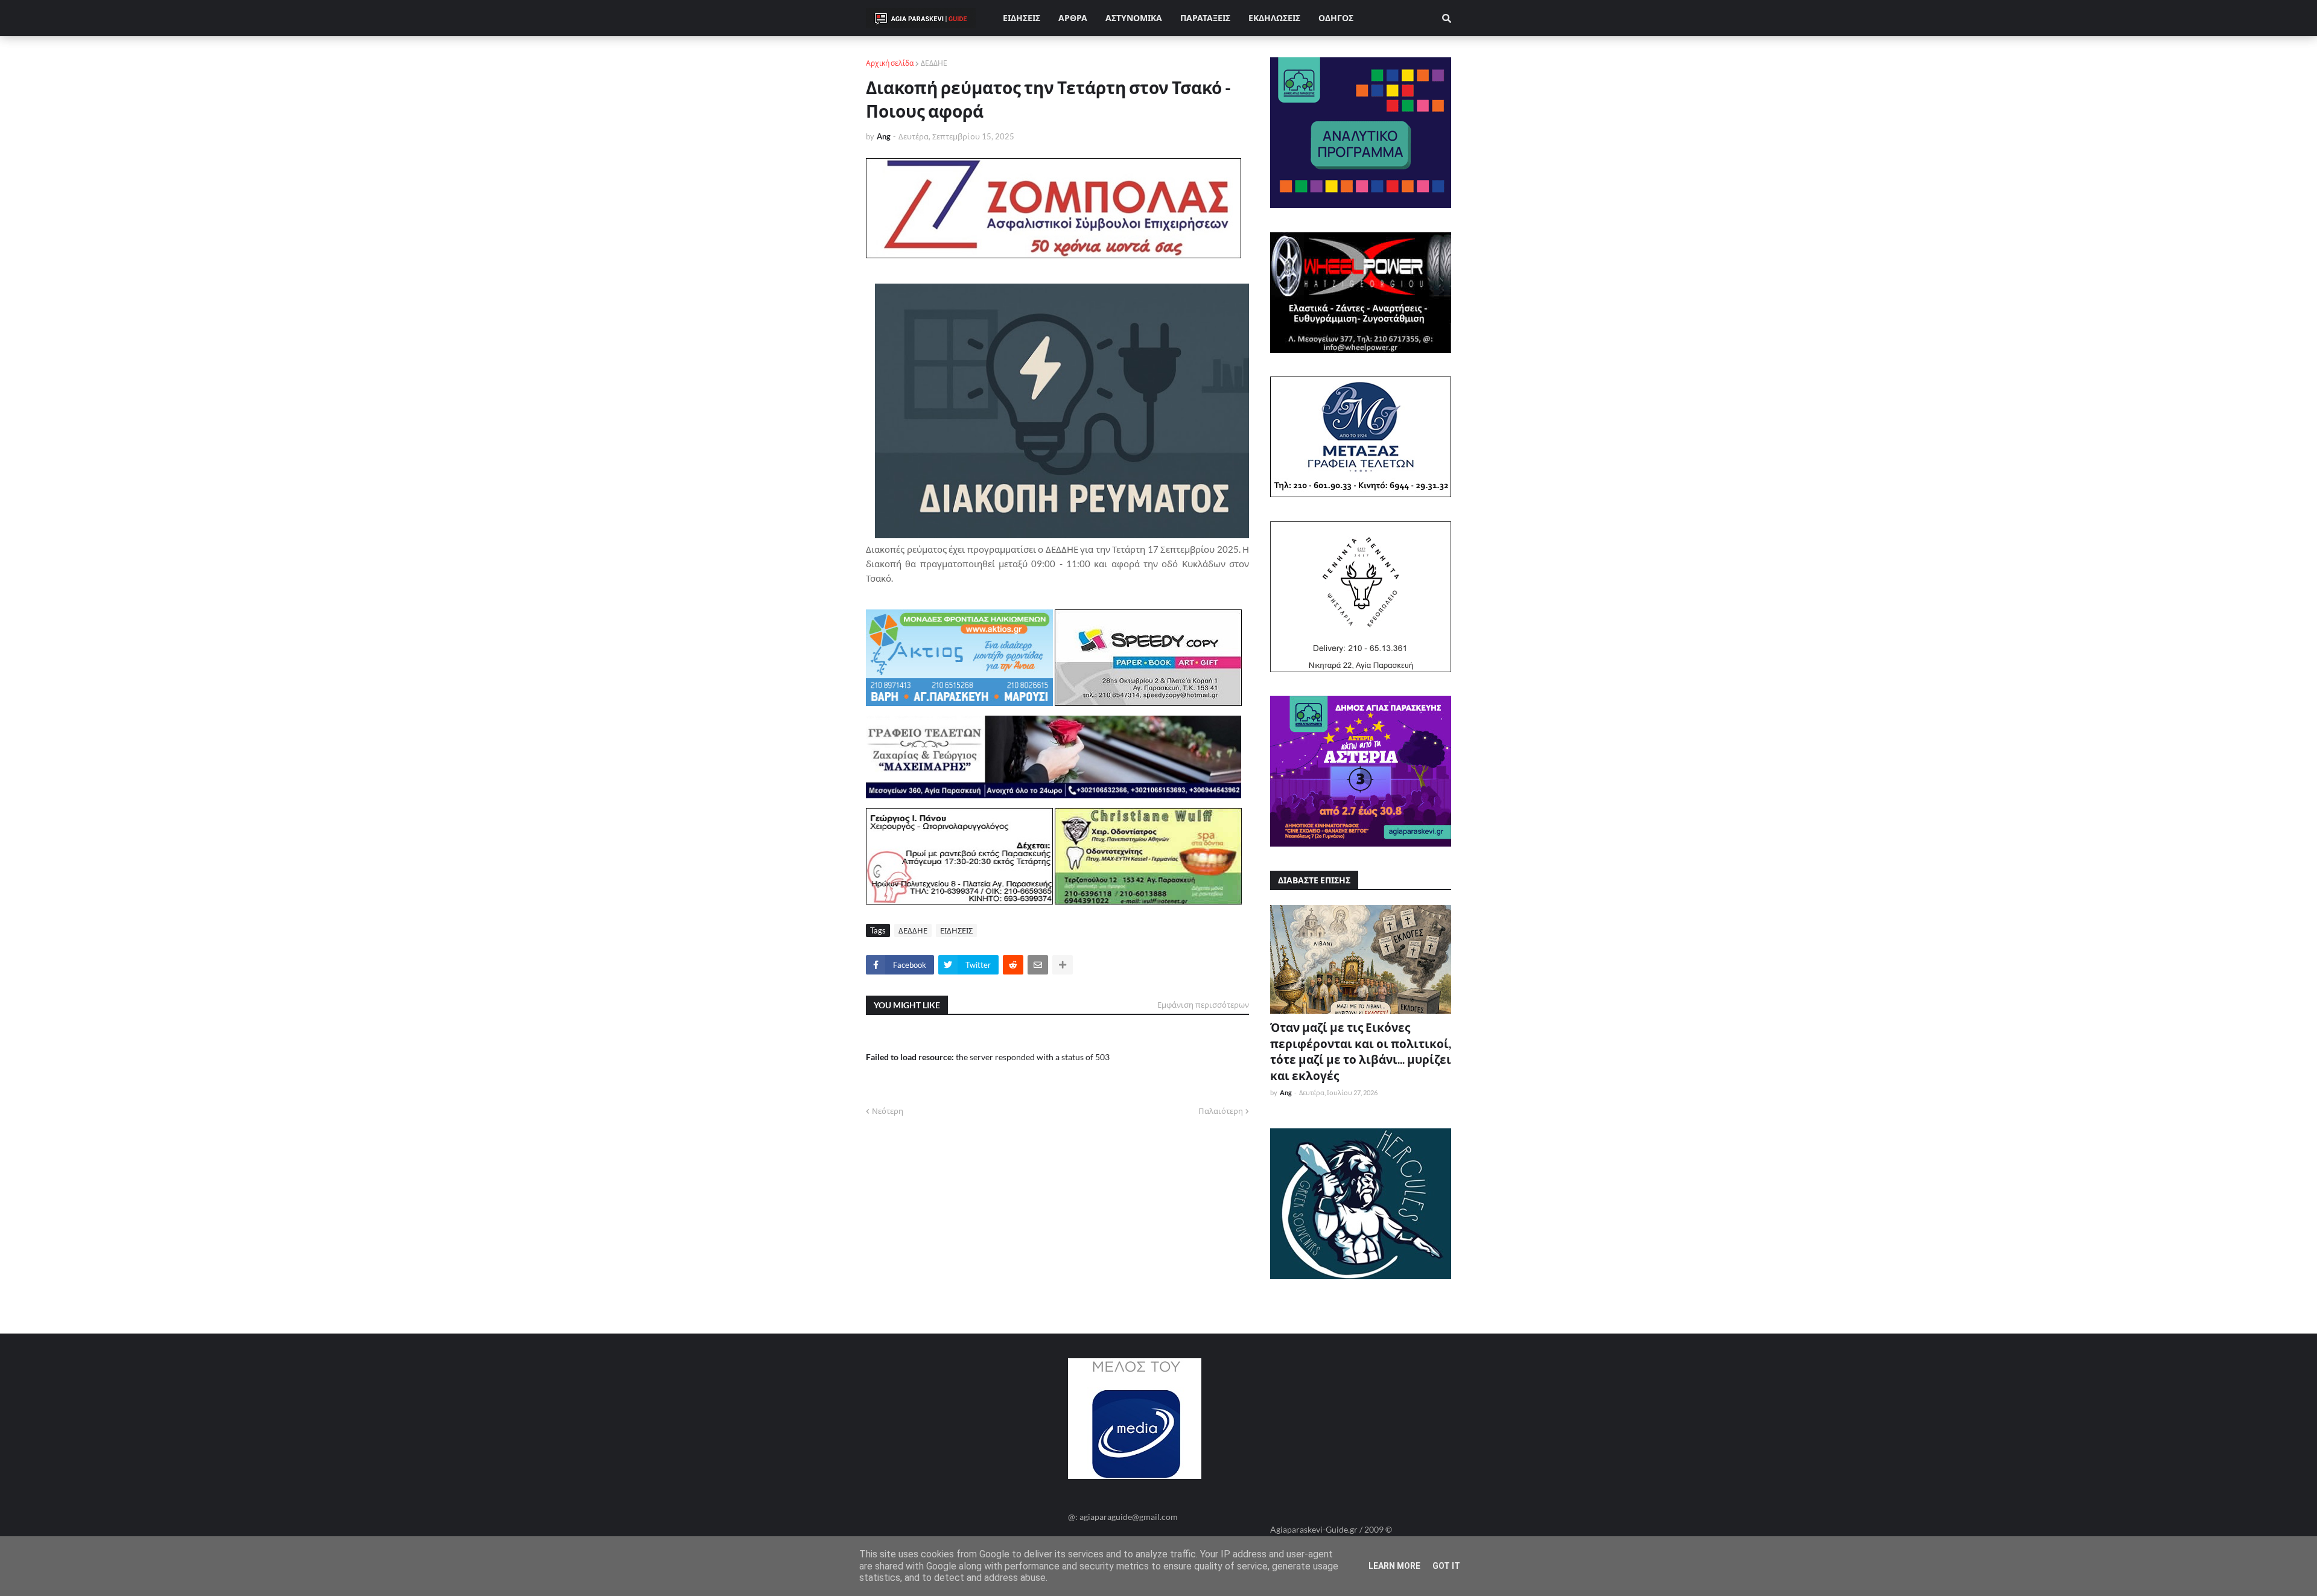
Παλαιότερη (1221, 1111)
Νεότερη (888, 1111)
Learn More (1394, 1566)
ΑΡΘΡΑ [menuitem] (1073, 18)
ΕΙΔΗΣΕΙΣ (956, 930)
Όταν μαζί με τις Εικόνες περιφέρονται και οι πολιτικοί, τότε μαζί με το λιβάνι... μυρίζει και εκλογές (1361, 1051)
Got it (1446, 1566)
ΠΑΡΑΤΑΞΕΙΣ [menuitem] (1205, 18)
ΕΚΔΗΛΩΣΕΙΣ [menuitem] (1274, 18)
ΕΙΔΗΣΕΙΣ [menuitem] (1022, 18)
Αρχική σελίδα (890, 63)
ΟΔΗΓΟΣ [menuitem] (1336, 18)
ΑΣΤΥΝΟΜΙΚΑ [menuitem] (1134, 18)
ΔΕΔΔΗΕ (934, 63)
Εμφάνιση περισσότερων (1203, 1005)
